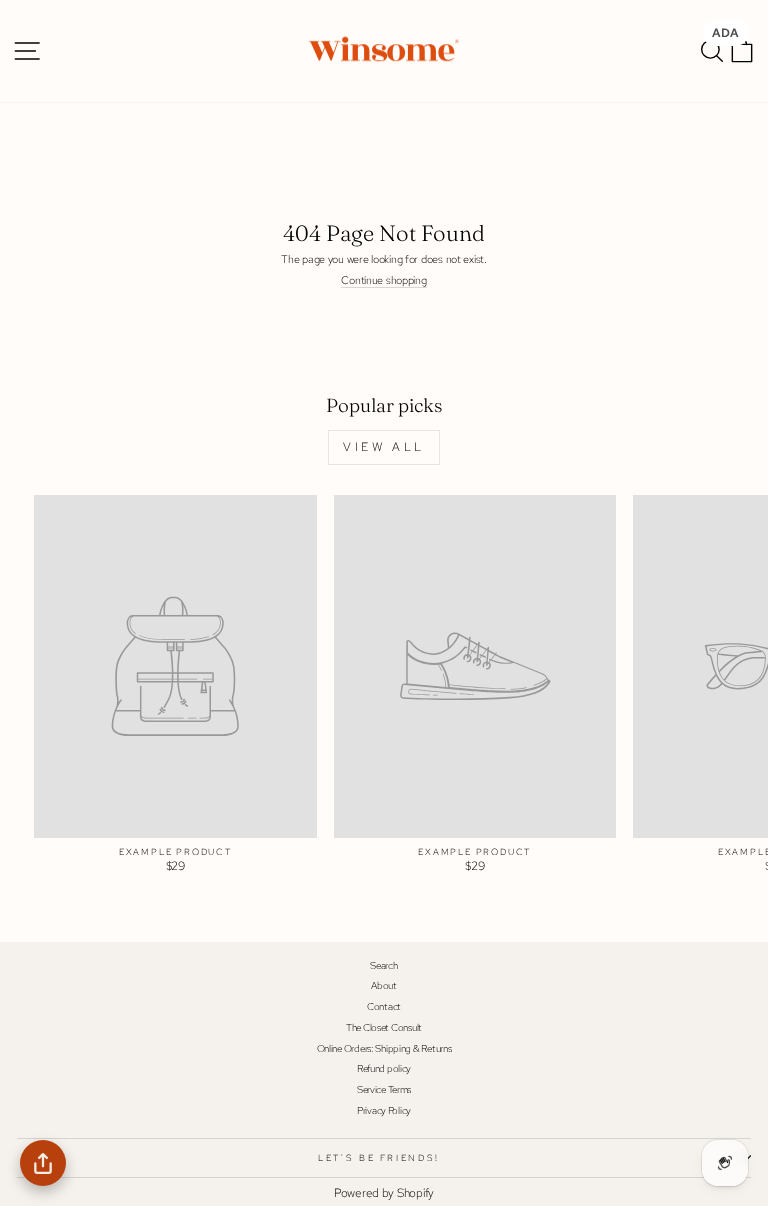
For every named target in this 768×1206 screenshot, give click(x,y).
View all (384, 447)
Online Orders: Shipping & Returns (384, 1048)
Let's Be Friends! (379, 1158)
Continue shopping (383, 280)
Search (383, 965)
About (384, 985)
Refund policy (384, 1068)
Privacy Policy (384, 1110)
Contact (384, 1006)
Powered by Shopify (384, 1193)
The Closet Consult (384, 1027)
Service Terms (384, 1089)
